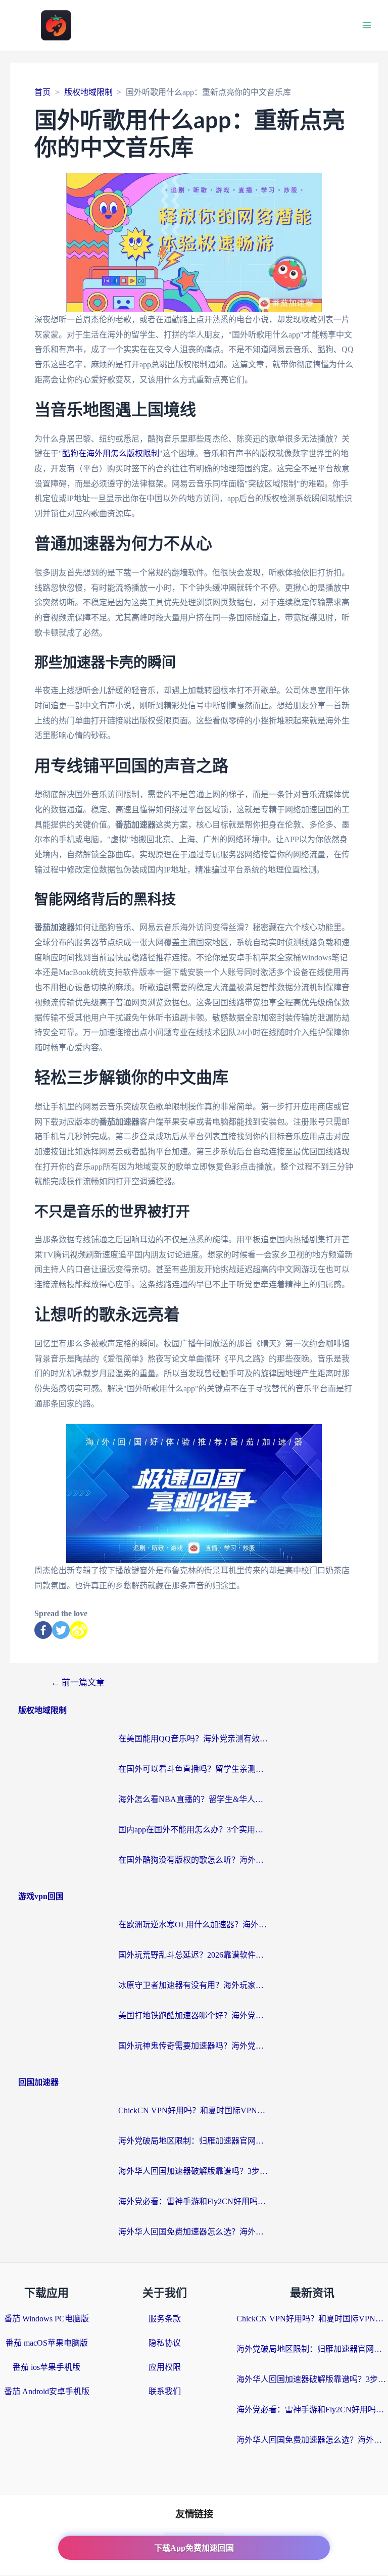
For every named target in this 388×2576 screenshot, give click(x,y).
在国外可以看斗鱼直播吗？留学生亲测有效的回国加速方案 (194, 1769)
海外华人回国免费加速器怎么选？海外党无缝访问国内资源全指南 (194, 2232)
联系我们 (165, 2391)
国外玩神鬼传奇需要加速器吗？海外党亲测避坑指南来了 (194, 2046)
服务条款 (165, 2319)
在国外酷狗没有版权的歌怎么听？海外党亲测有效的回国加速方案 (194, 1860)
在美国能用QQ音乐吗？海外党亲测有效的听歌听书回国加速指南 (194, 1739)
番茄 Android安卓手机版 (47, 2391)
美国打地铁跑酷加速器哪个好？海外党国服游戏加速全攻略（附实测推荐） (194, 2015)
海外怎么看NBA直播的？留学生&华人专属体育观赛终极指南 (194, 1799)
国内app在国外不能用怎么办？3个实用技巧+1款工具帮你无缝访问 (194, 1830)
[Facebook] (43, 1630)
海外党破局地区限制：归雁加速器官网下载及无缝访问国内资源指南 (194, 2141)
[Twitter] (61, 1630)
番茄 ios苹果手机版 (46, 2367)
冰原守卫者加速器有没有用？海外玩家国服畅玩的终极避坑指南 (194, 1985)
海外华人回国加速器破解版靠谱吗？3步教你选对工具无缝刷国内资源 (194, 2171)
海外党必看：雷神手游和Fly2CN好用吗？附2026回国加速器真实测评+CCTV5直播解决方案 (194, 2201)
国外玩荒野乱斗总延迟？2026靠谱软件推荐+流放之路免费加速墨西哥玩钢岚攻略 (194, 1955)
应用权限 (165, 2367)
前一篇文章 (78, 1683)
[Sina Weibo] (79, 1630)
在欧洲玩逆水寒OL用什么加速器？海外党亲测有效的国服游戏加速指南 (194, 1925)
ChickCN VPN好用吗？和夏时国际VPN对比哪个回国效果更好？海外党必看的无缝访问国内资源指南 (194, 2110)
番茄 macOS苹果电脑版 (47, 2343)
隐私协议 (165, 2343)
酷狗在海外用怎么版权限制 (111, 453)
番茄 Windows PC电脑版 (46, 2319)
